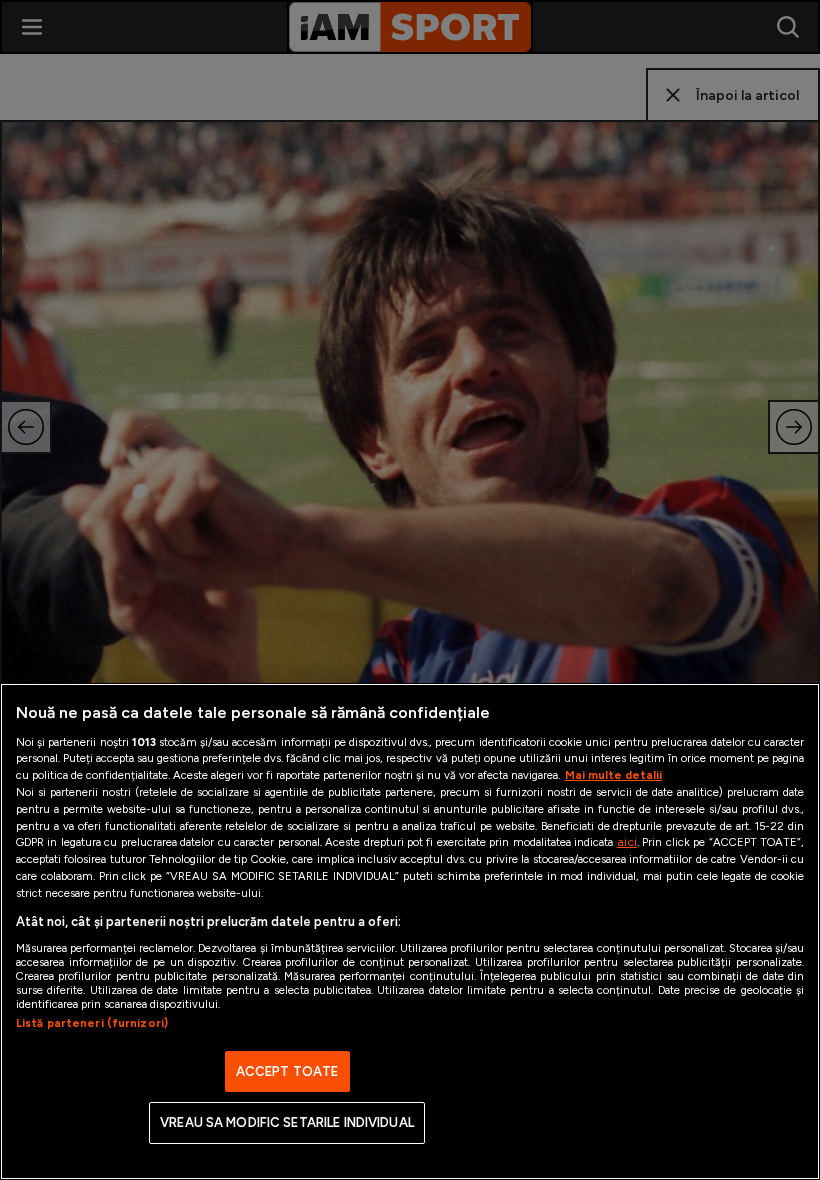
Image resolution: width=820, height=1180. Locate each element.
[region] (410, 931)
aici (627, 841)
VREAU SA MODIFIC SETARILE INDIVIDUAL (287, 1122)
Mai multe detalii (613, 775)
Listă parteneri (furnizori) (92, 1023)
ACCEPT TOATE (287, 1071)
